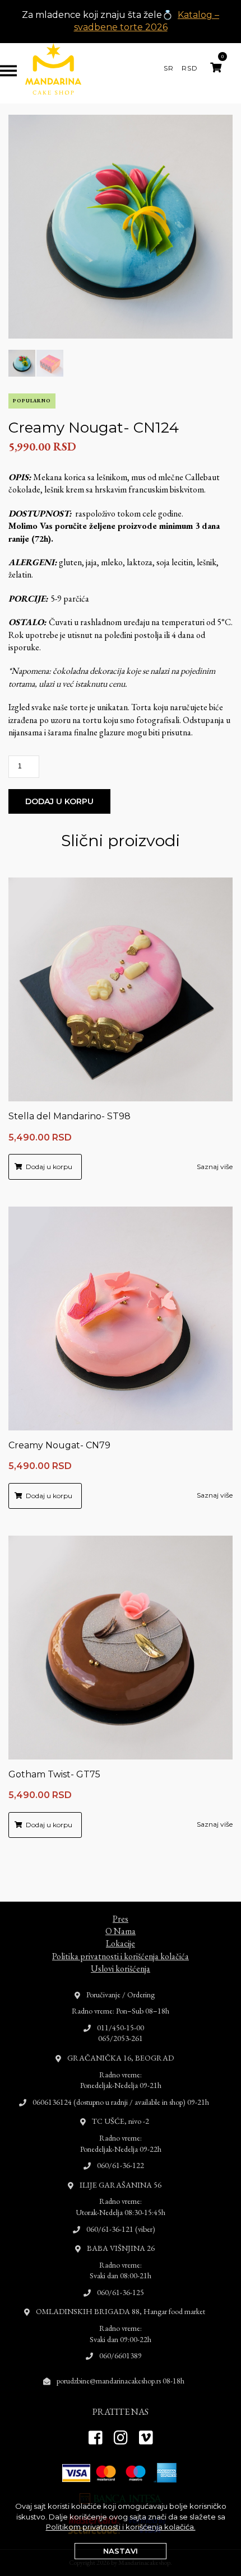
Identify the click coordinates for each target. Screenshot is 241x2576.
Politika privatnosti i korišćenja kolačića (121, 1956)
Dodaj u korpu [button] (49, 1167)
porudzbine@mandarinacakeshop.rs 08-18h (121, 2381)
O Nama (121, 1931)
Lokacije (121, 1943)
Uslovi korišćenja (121, 1969)
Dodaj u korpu (59, 801)
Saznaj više (215, 1167)
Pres (121, 1919)
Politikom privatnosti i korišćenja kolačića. (121, 2527)
